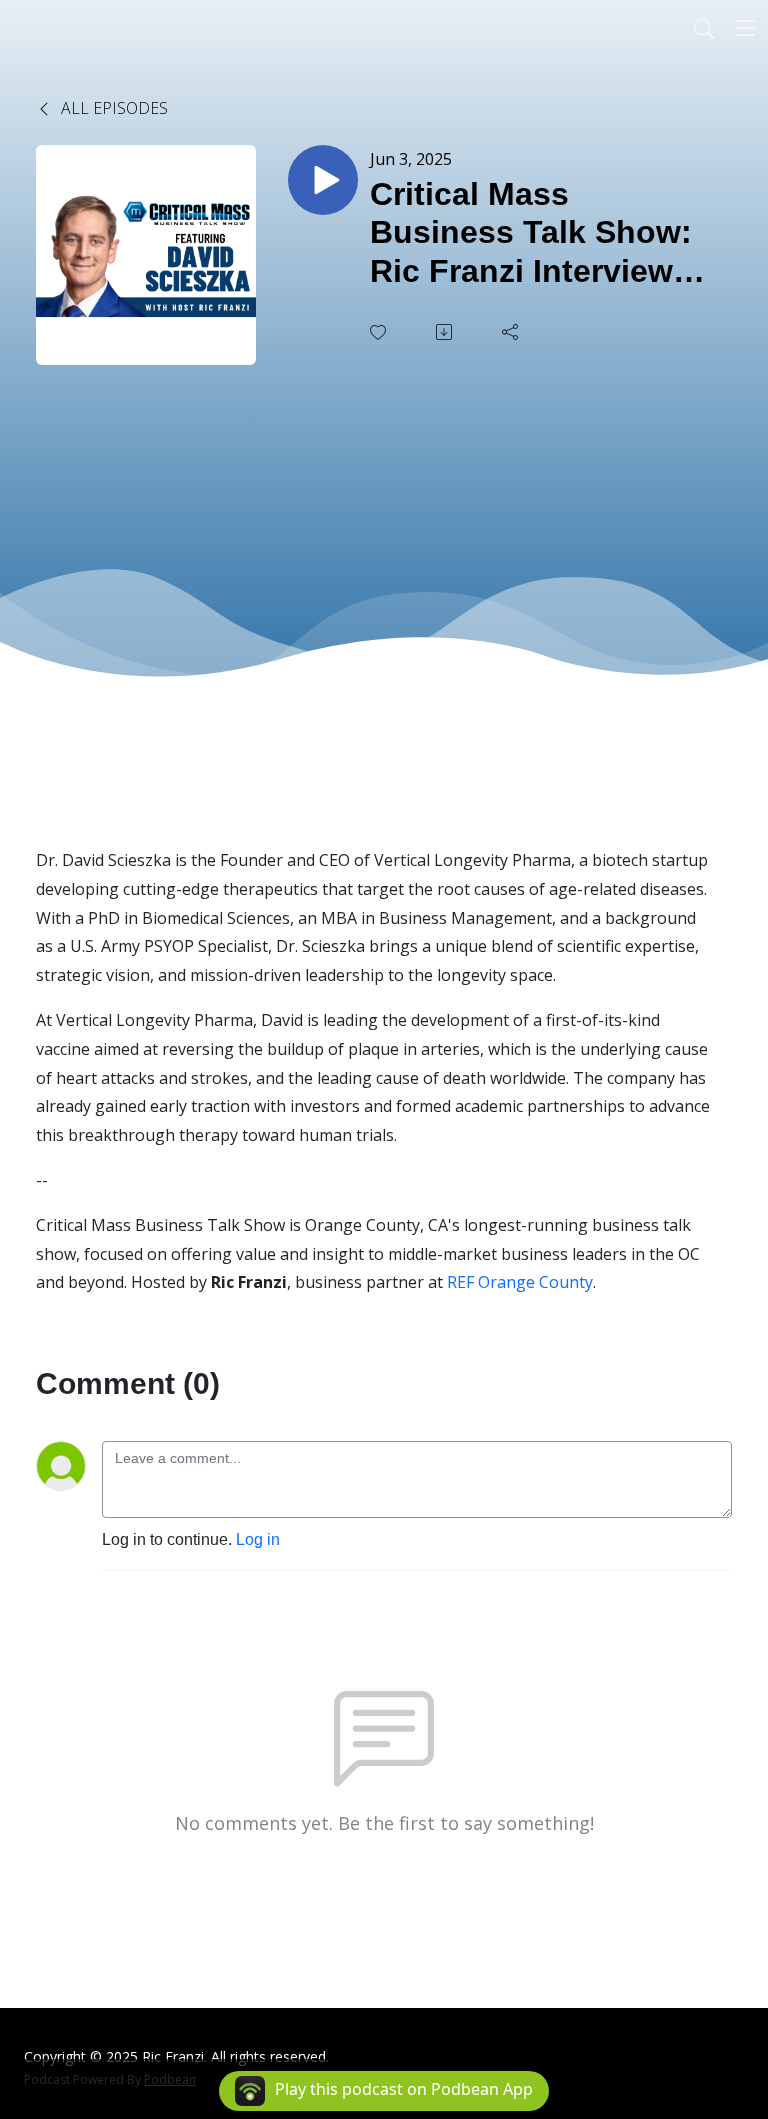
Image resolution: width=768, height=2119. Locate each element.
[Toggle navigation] (745, 28)
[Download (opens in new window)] (446, 332)
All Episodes (112, 108)
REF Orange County (520, 1282)
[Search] (704, 28)
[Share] (512, 332)
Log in (258, 1539)
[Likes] (380, 332)
